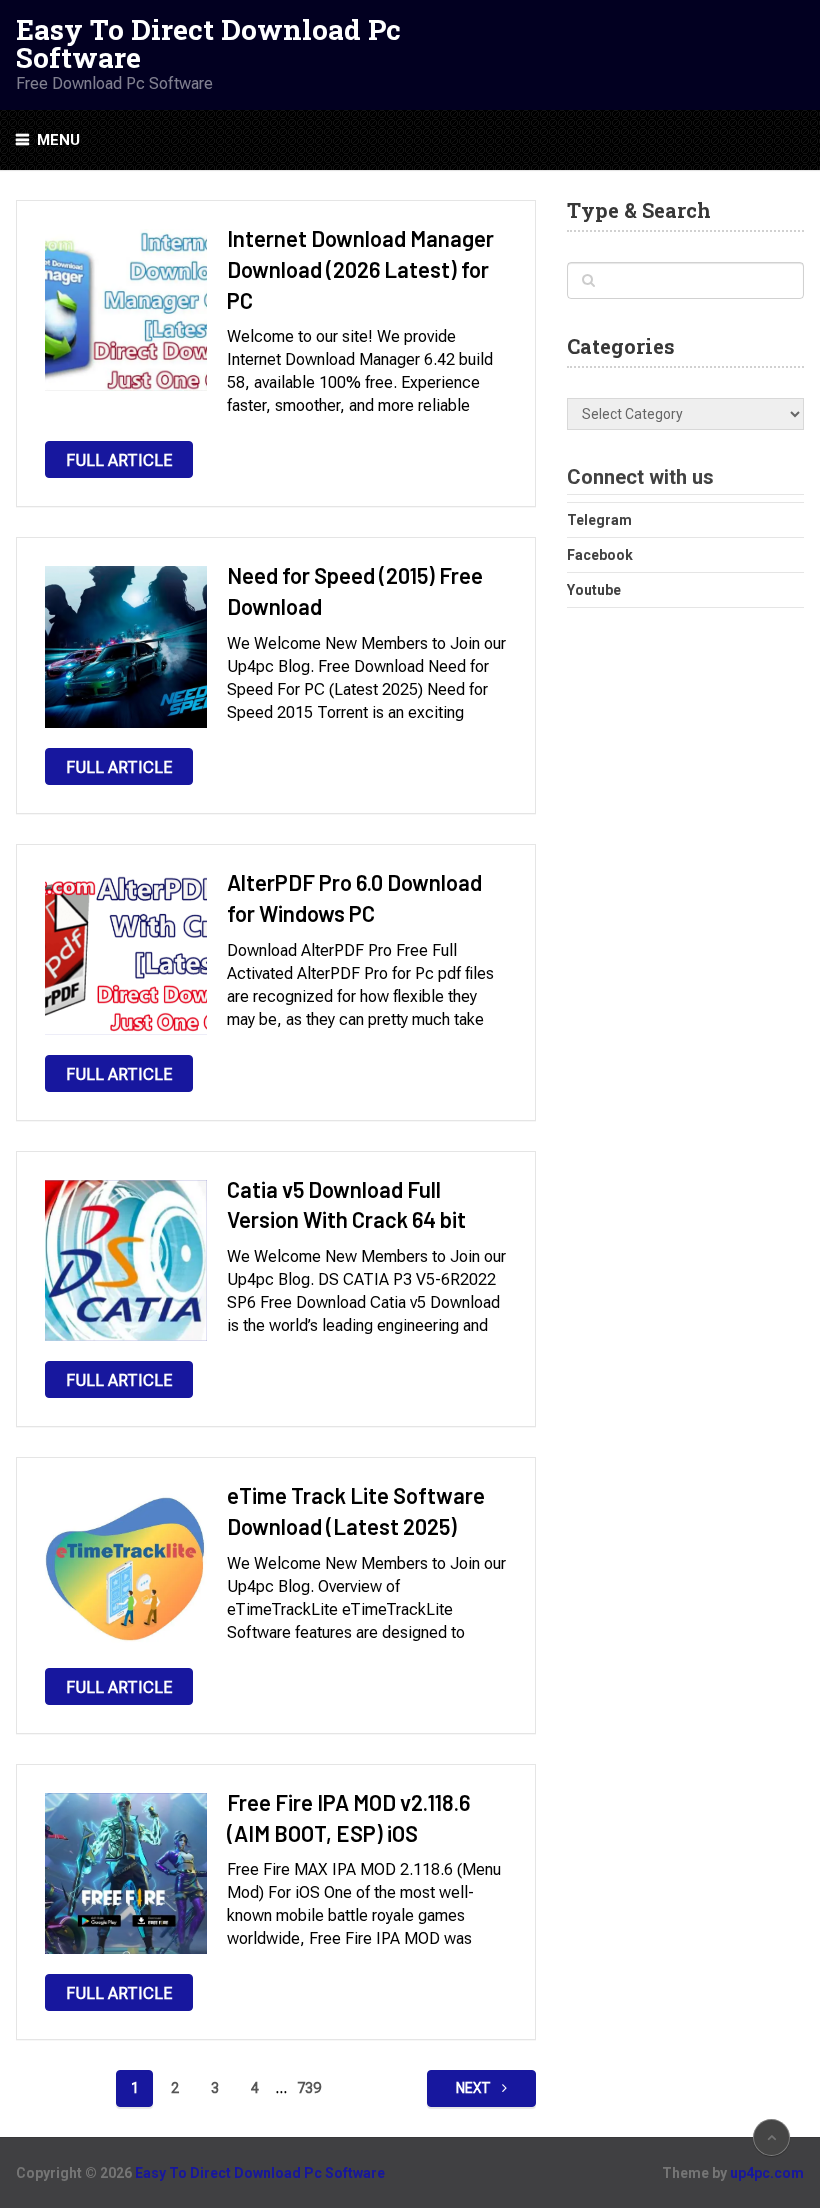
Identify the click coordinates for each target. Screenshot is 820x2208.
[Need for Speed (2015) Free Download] (126, 647)
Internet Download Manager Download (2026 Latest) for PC (360, 269)
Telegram (599, 520)
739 (309, 2088)
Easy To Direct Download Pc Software (208, 44)
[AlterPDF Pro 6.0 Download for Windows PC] (126, 954)
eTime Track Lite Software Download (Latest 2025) (356, 1510)
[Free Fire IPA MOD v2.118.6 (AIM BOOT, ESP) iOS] (126, 1874)
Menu (58, 140)
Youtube (594, 590)
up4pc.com (767, 2173)
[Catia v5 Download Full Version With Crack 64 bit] (126, 1261)
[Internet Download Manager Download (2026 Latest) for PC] (126, 310)
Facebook (600, 555)
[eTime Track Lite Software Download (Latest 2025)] (126, 1567)
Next (475, 2088)
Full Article (119, 460)
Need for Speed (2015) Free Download (355, 590)
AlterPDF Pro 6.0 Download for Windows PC (354, 897)
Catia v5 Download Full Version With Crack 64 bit (346, 1204)
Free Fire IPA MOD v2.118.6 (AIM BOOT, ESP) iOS (348, 1817)
